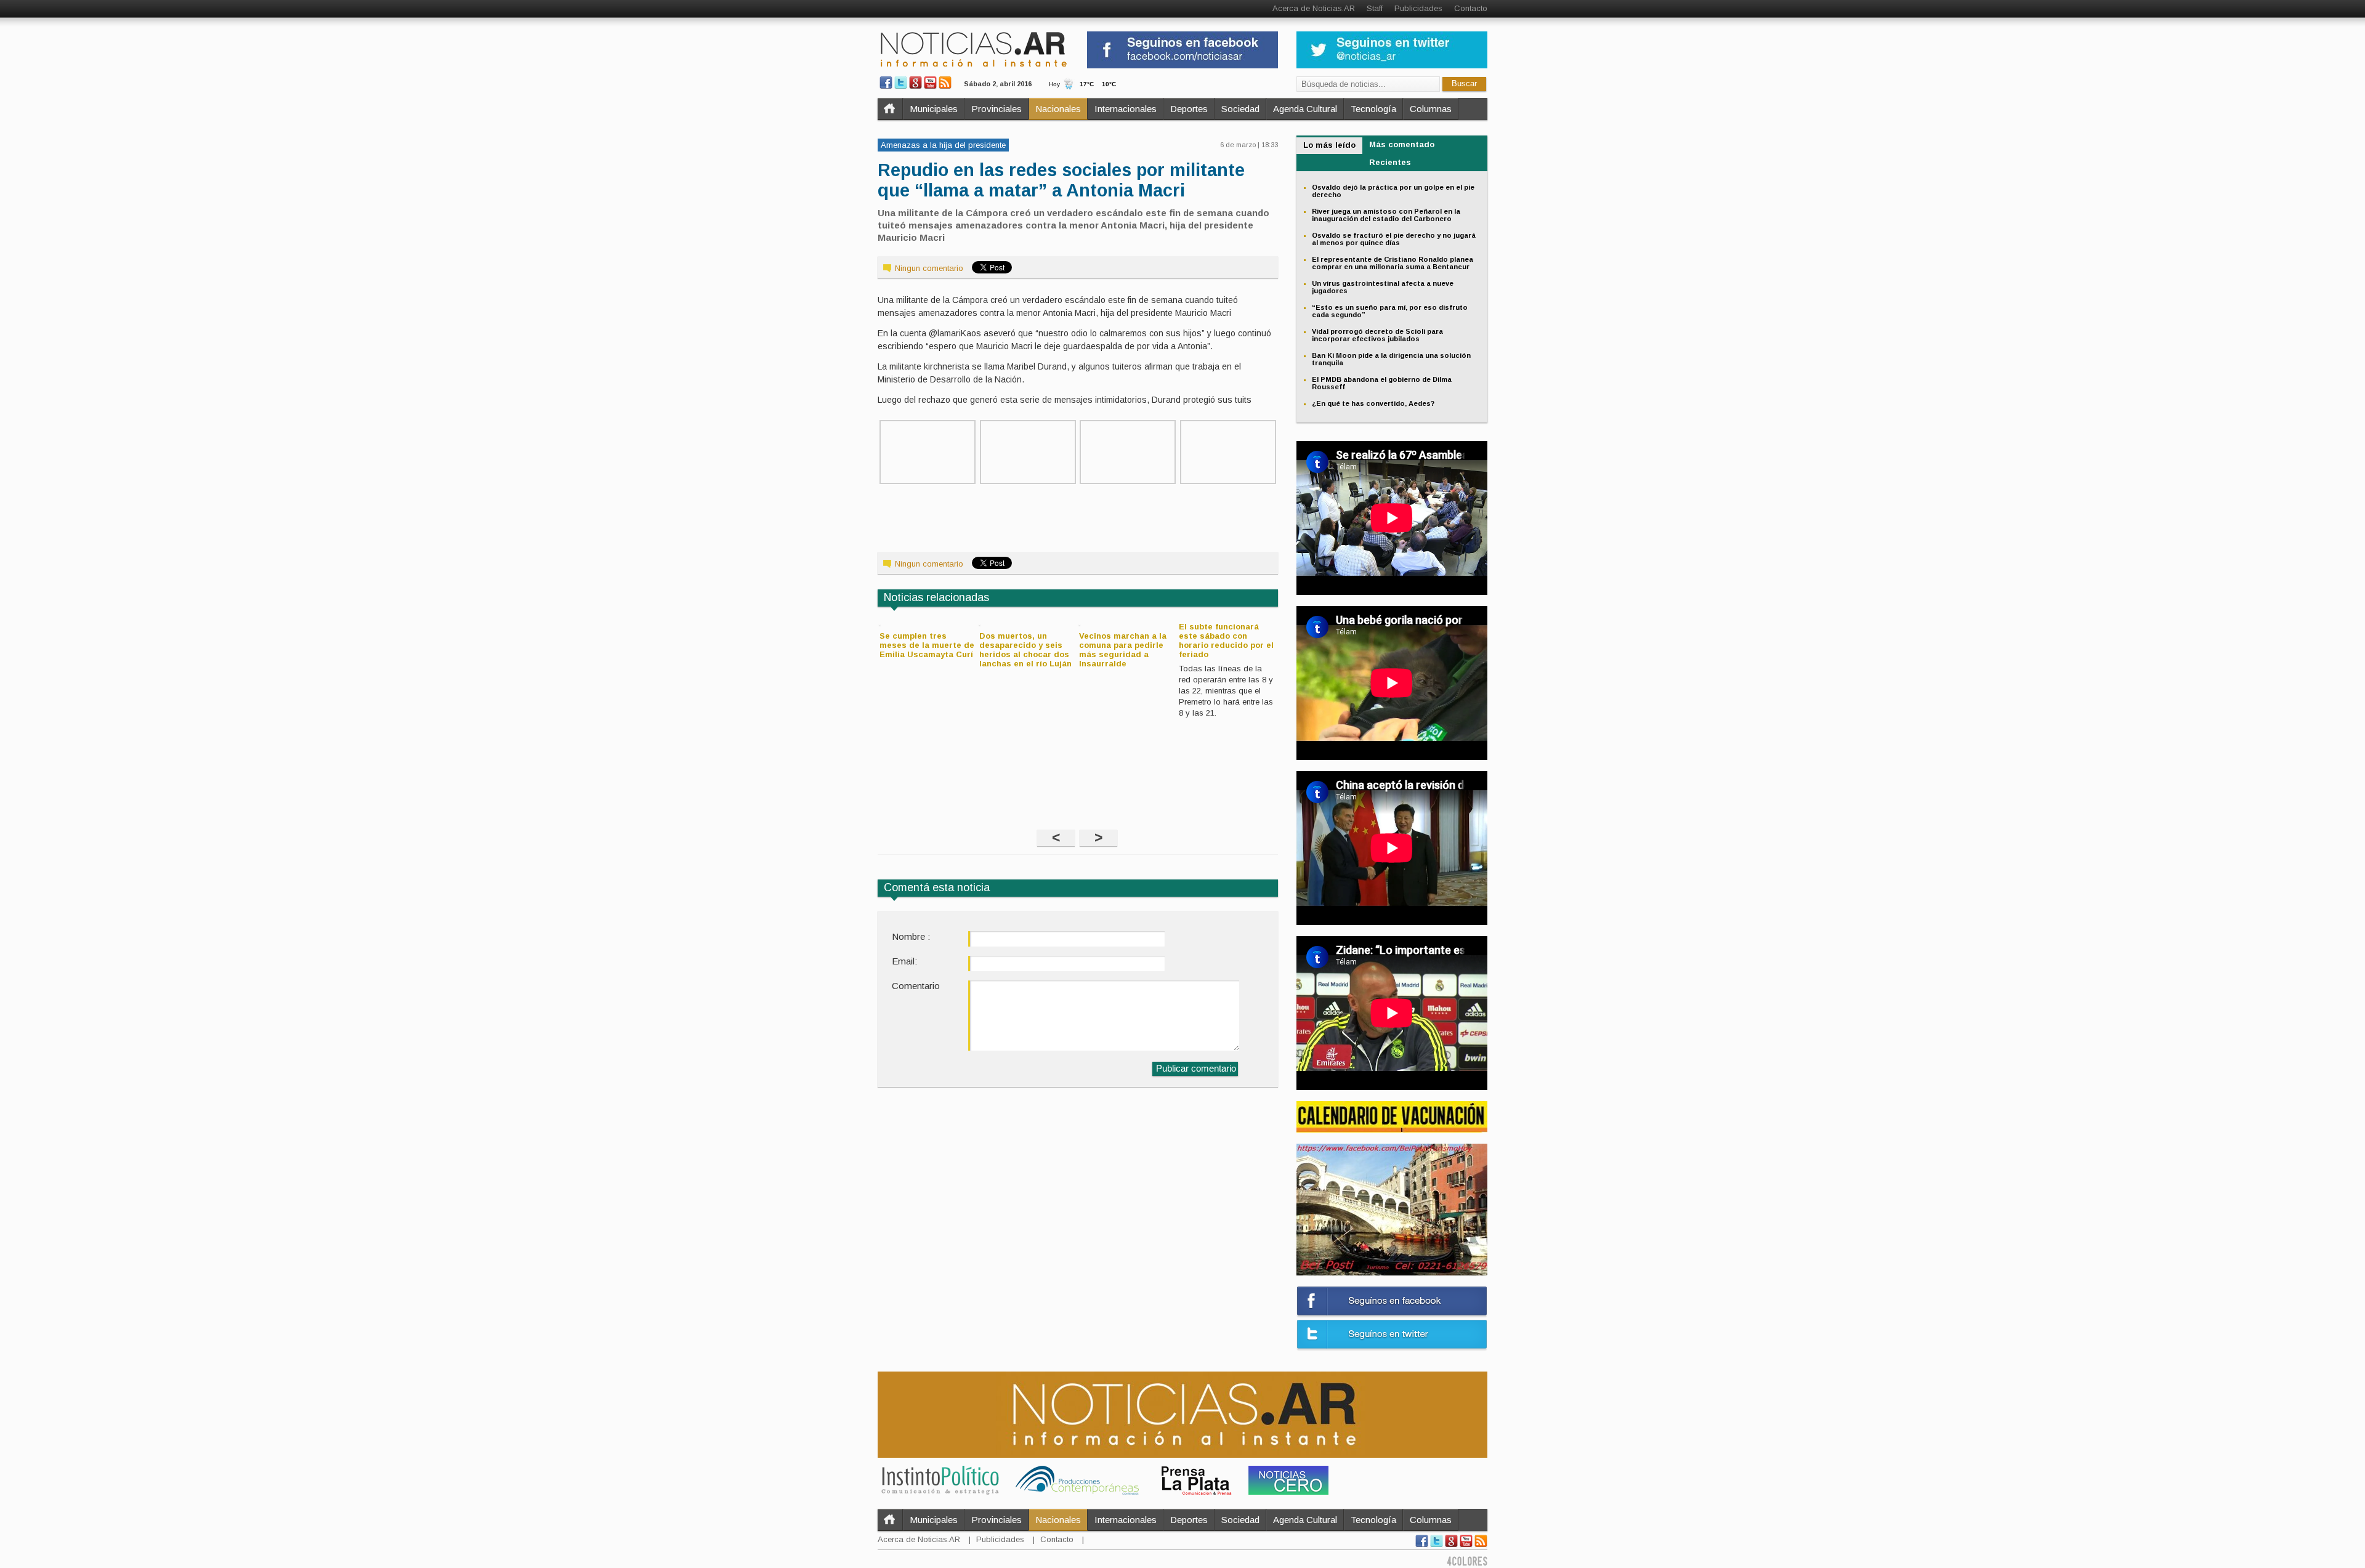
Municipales (934, 109)
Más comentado (1402, 144)
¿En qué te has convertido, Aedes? (1373, 403)
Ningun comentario (929, 268)
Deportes (1189, 109)
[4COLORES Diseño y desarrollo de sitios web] (1467, 1563)
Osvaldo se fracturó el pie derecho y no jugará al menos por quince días (1394, 239)
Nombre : (911, 936)
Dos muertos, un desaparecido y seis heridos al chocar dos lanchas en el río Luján (1025, 650)
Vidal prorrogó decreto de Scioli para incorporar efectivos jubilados (1377, 335)
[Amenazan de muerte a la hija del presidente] (928, 481)
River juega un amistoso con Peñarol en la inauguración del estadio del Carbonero (1386, 215)
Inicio (890, 109)
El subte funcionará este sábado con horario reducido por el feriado (1226, 641)
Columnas (1431, 109)
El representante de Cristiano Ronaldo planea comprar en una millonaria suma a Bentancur (1393, 263)
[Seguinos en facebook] (886, 83)
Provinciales (997, 109)
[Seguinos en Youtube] (930, 83)
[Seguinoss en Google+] (916, 83)
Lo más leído (1329, 145)
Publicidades (1418, 8)
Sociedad (1240, 109)
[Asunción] (1228, 481)
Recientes (1390, 162)
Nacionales (1058, 109)
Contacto (1471, 8)
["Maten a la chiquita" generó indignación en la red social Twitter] (1028, 481)
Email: (904, 961)
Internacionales (1126, 109)
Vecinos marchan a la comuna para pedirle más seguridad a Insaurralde (1123, 650)
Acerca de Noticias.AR (1314, 8)
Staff (1375, 8)
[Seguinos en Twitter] (901, 83)
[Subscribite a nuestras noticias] (945, 83)
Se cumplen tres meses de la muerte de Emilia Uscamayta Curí (927, 645)
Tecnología (1373, 109)
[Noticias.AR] (973, 66)
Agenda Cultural (1305, 109)
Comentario (916, 986)
